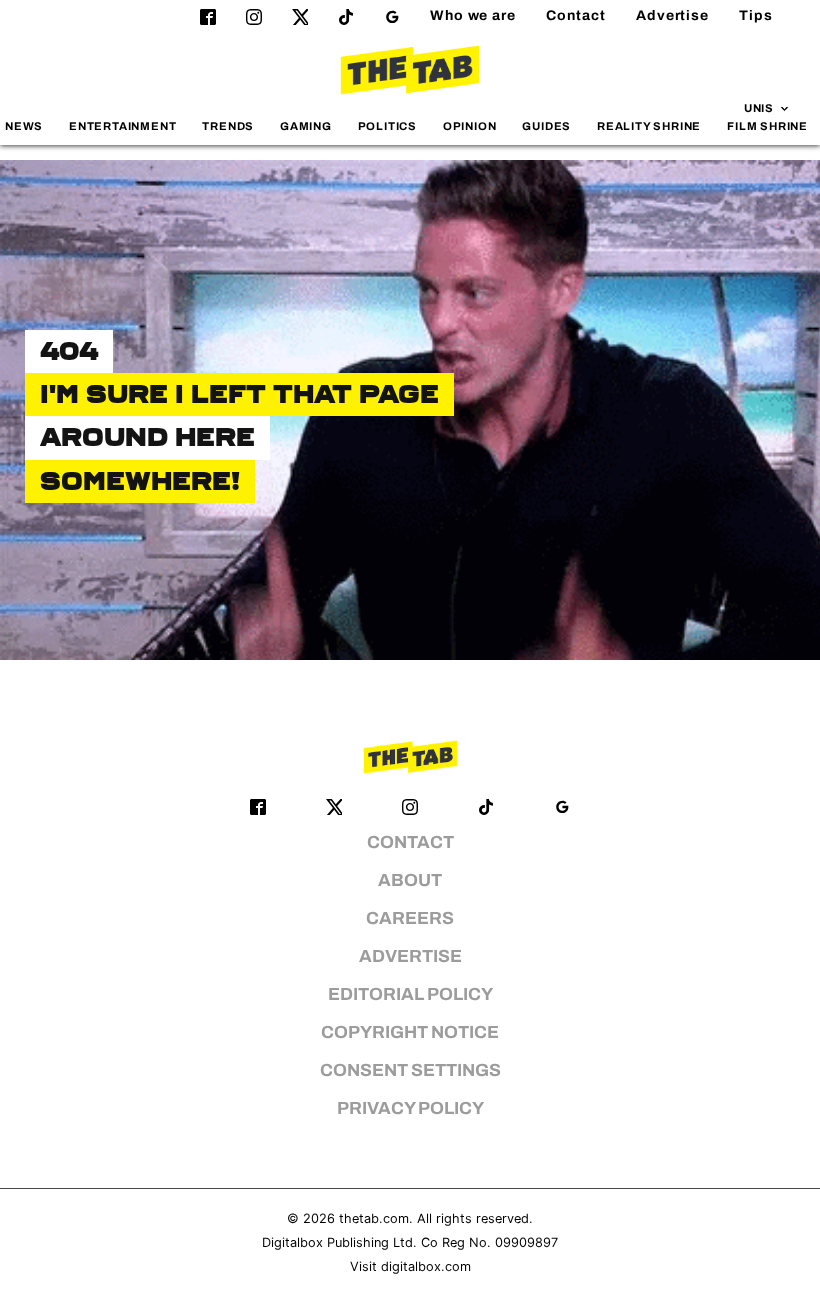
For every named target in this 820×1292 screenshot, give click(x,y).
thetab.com (374, 1218)
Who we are (473, 15)
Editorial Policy (410, 994)
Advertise (672, 15)
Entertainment (123, 126)
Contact (576, 15)
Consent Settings (410, 1070)
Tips (756, 15)
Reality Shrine (649, 126)
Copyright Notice (410, 1032)
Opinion (470, 126)
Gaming (306, 126)
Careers (410, 918)
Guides (546, 126)
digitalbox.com (426, 1266)
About (410, 880)
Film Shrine (767, 126)
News (24, 126)
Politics (387, 126)
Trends (228, 126)
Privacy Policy (410, 1108)
